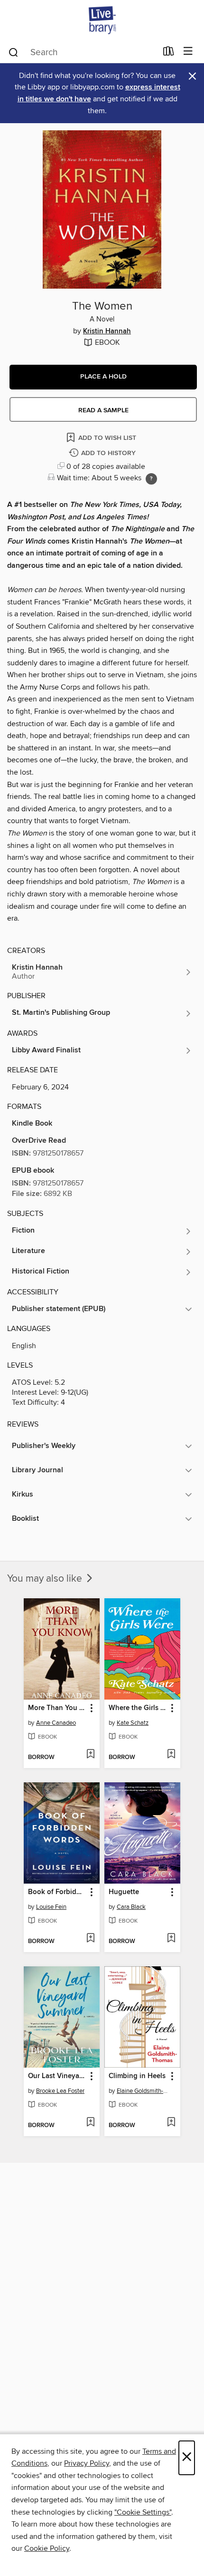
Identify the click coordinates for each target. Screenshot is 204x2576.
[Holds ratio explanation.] (151, 479)
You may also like (46, 1579)
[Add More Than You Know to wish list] (90, 1755)
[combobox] (82, 52)
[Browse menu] (188, 52)
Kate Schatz (133, 1723)
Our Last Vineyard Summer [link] (57, 2076)
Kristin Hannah (107, 331)
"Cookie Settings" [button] (143, 2512)
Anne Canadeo (56, 1723)
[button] (103, 377)
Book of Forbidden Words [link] (57, 1892)
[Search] (14, 52)
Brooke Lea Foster (60, 2091)
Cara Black (131, 1907)
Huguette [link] (124, 1892)
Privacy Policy (87, 2463)
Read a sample (103, 410)
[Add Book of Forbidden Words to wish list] (90, 1939)
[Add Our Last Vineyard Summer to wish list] (90, 2123)
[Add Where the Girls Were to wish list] (171, 1755)
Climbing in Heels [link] (137, 2076)
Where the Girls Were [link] (138, 1708)
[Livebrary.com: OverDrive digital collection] (102, 20)
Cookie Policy (47, 2548)
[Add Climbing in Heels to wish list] (171, 2123)
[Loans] (169, 53)
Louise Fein (51, 1907)
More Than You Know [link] (57, 1708)
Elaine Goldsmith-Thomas (144, 2091)
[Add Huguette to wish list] (171, 1939)
